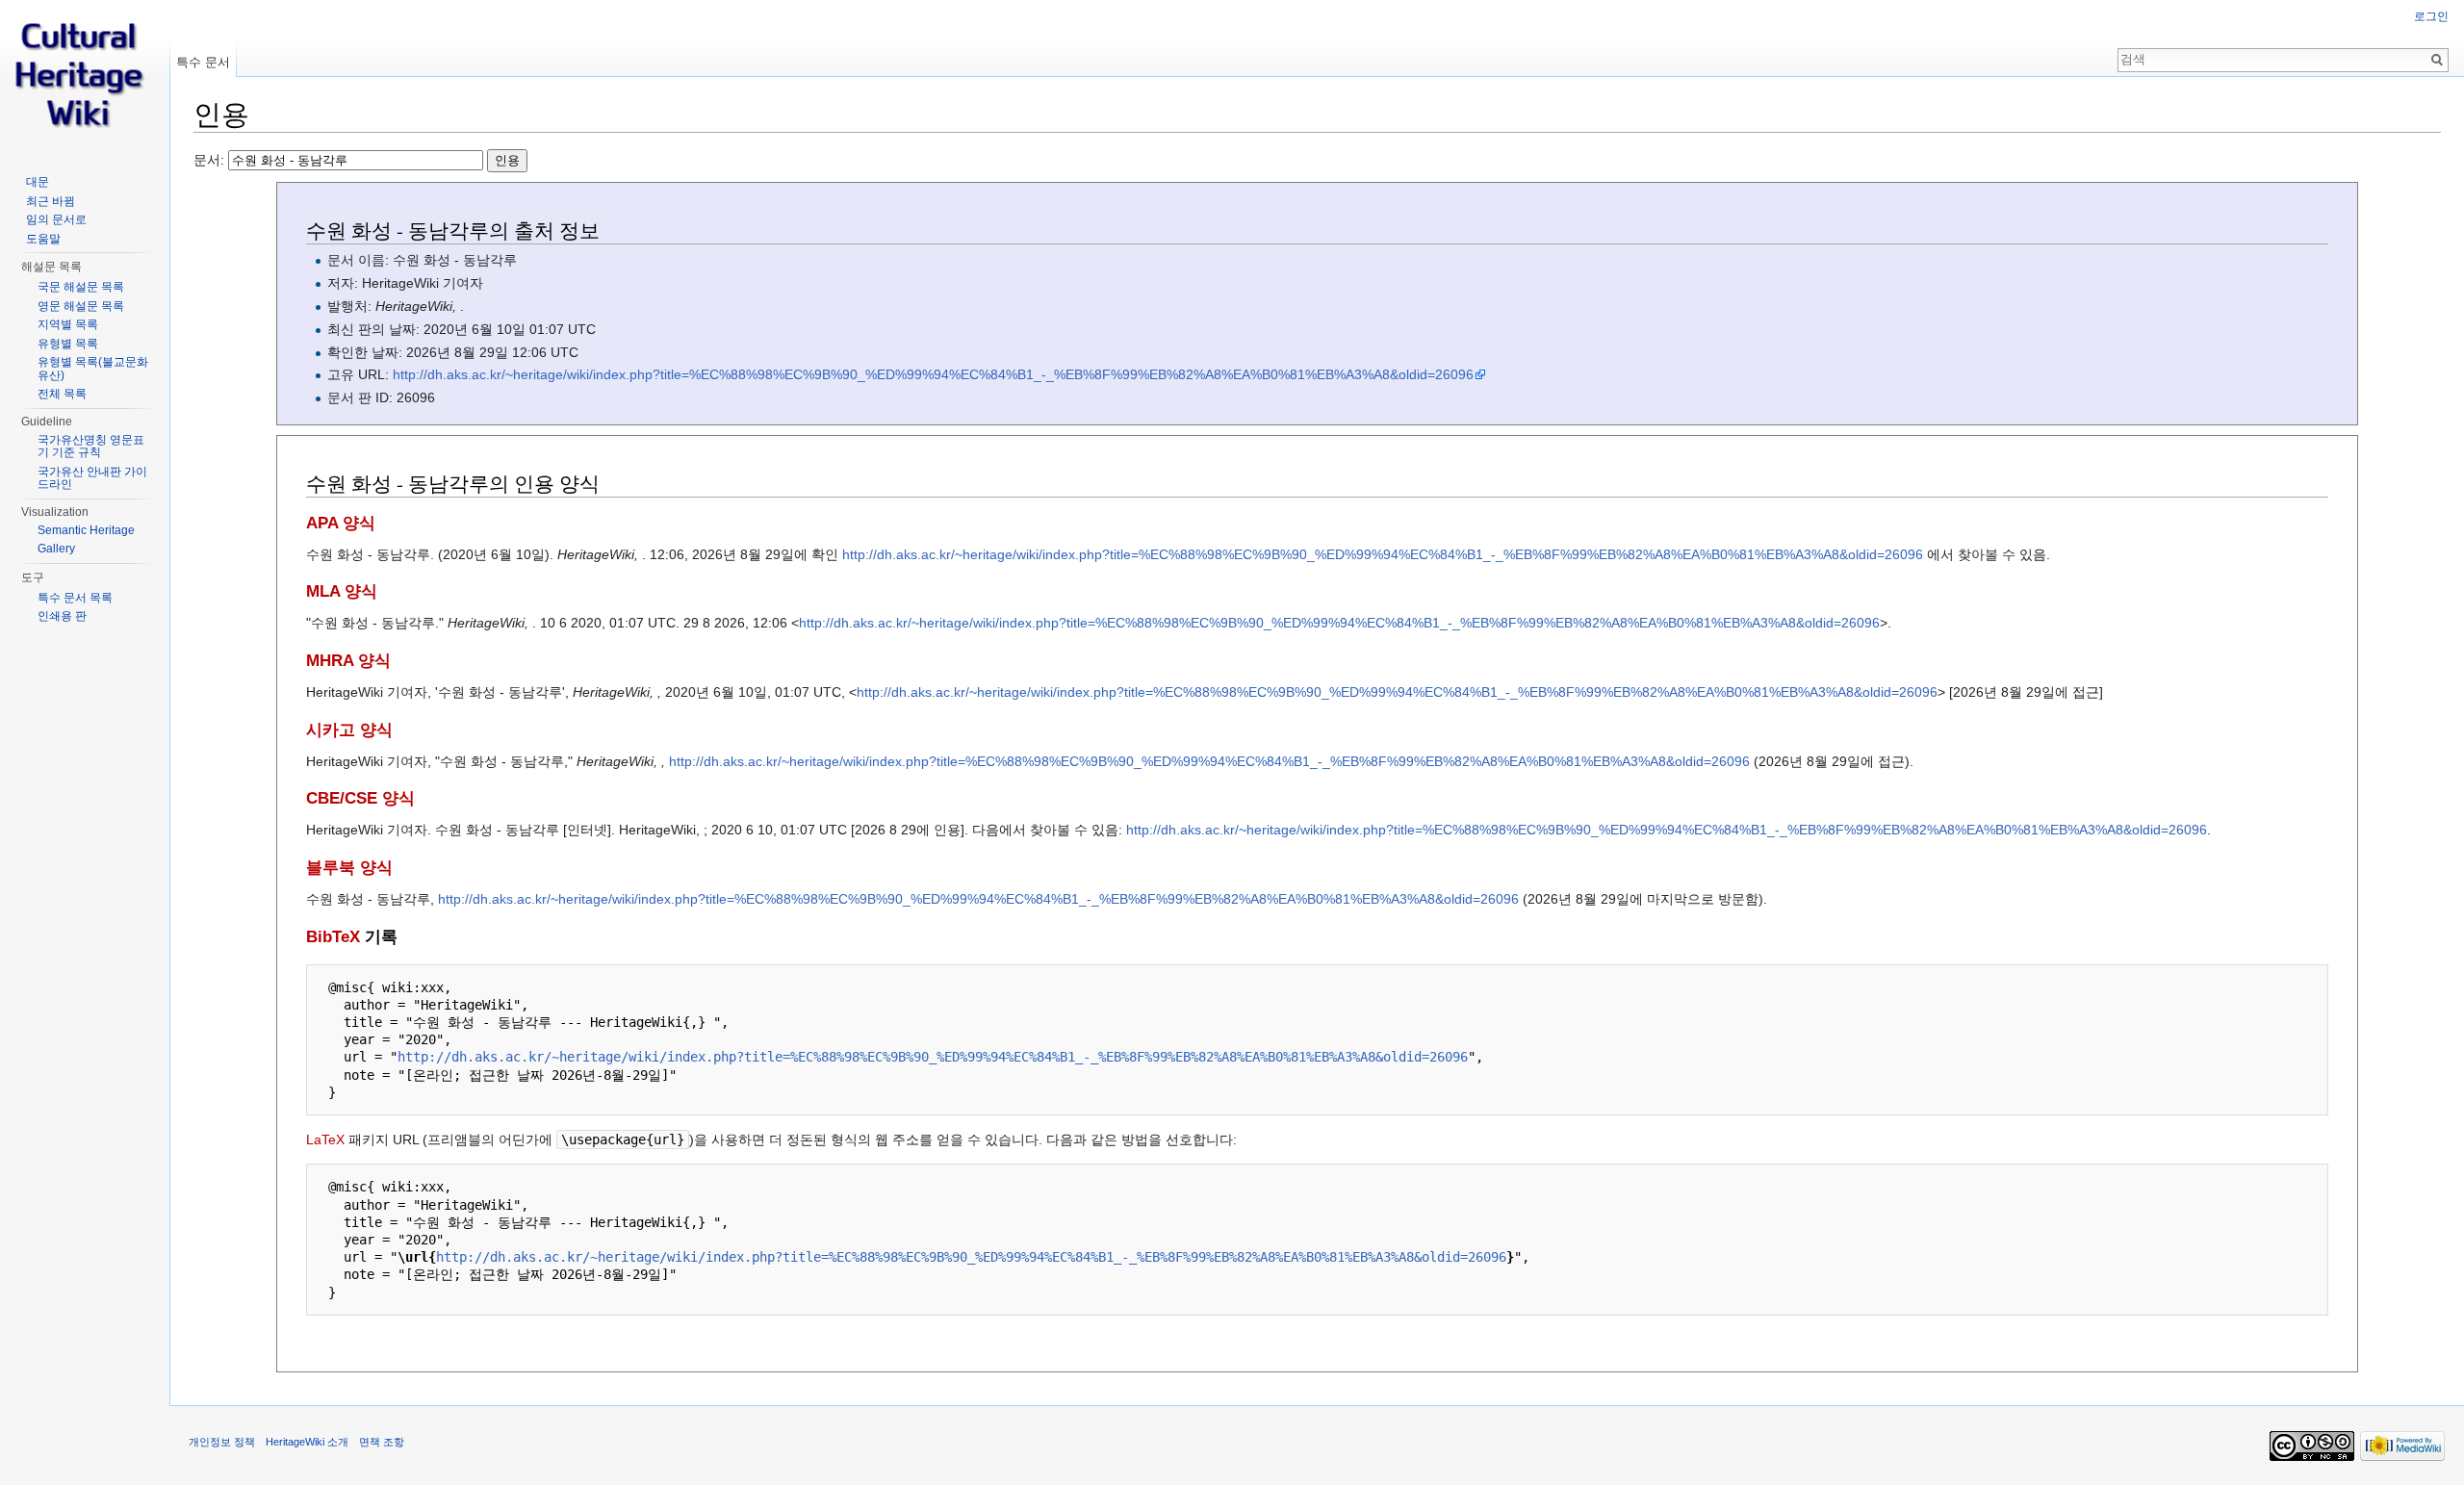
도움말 (43, 239)
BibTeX (333, 937)
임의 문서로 (56, 219)
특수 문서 (203, 62)
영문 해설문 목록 (81, 306)
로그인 (2431, 16)
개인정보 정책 (222, 1442)
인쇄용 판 (62, 616)
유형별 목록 (68, 344)
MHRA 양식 (348, 661)
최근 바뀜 (51, 201)
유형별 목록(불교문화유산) (93, 369)
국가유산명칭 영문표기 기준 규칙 (91, 447)
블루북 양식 (349, 868)
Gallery (56, 549)
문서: (211, 160)
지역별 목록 (68, 324)
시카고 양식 (349, 730)
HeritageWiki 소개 (307, 1442)
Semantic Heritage (86, 530)
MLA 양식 (342, 591)
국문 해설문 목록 (81, 287)
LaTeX (325, 1139)
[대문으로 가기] (85, 77)
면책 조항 (382, 1442)
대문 (38, 182)
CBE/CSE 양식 (360, 798)
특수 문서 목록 (75, 598)
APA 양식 (341, 523)
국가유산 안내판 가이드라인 (92, 478)
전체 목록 (62, 394)
